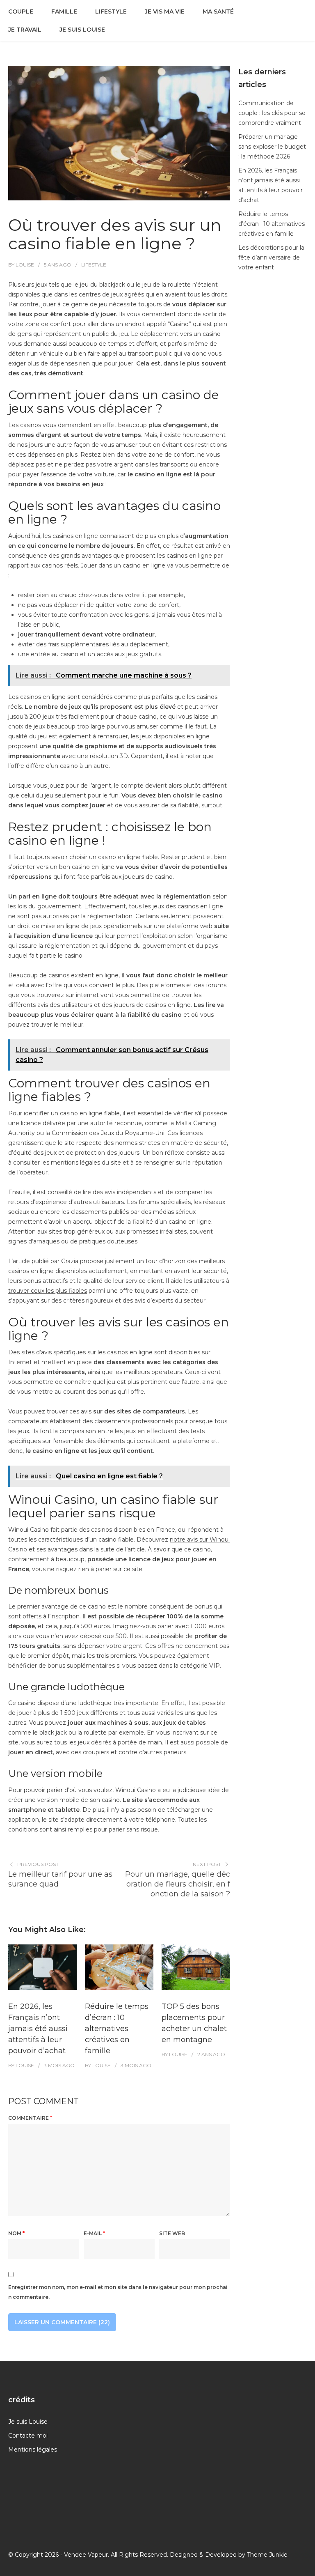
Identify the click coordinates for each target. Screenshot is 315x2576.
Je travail (25, 30)
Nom (16, 2233)
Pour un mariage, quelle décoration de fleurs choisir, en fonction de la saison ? (178, 1884)
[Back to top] (307, 2568)
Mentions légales (33, 2450)
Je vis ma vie (165, 11)
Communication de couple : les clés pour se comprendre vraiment (272, 113)
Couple (21, 11)
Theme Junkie (267, 2555)
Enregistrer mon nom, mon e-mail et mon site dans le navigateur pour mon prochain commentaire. (118, 2292)
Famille (64, 11)
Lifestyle (111, 11)
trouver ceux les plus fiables (48, 1291)
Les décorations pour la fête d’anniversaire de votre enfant (271, 257)
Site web (172, 2233)
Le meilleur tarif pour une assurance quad (60, 1879)
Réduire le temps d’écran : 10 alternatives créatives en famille (117, 2029)
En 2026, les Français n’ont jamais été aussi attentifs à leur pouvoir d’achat (38, 2029)
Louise (25, 265)
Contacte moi (28, 2436)
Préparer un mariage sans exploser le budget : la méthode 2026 (272, 147)
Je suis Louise (82, 30)
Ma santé (218, 11)
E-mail (94, 2233)
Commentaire (30, 2118)
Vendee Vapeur (86, 2555)
